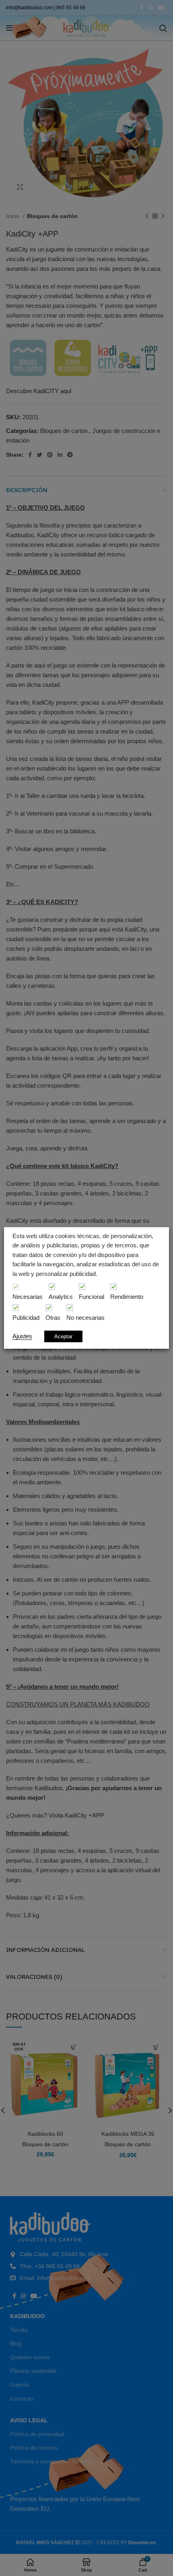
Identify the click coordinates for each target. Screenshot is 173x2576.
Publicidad (26, 1318)
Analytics (61, 1297)
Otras (53, 1318)
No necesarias (85, 1318)
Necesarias (28, 1297)
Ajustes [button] (22, 1336)
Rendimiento (127, 1297)
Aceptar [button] (63, 1336)
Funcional (92, 1297)
